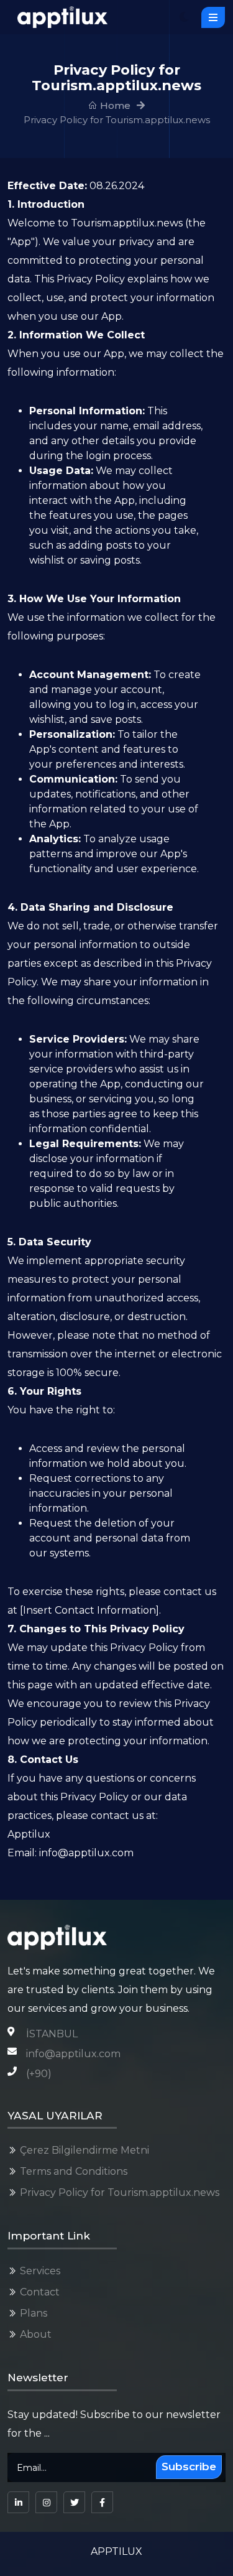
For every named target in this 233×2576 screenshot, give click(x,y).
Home (114, 105)
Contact (40, 2292)
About (36, 2334)
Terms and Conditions (74, 2171)
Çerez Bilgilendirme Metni (85, 2150)
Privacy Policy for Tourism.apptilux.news (120, 2192)
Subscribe (189, 2467)
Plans (34, 2313)
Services (40, 2271)
